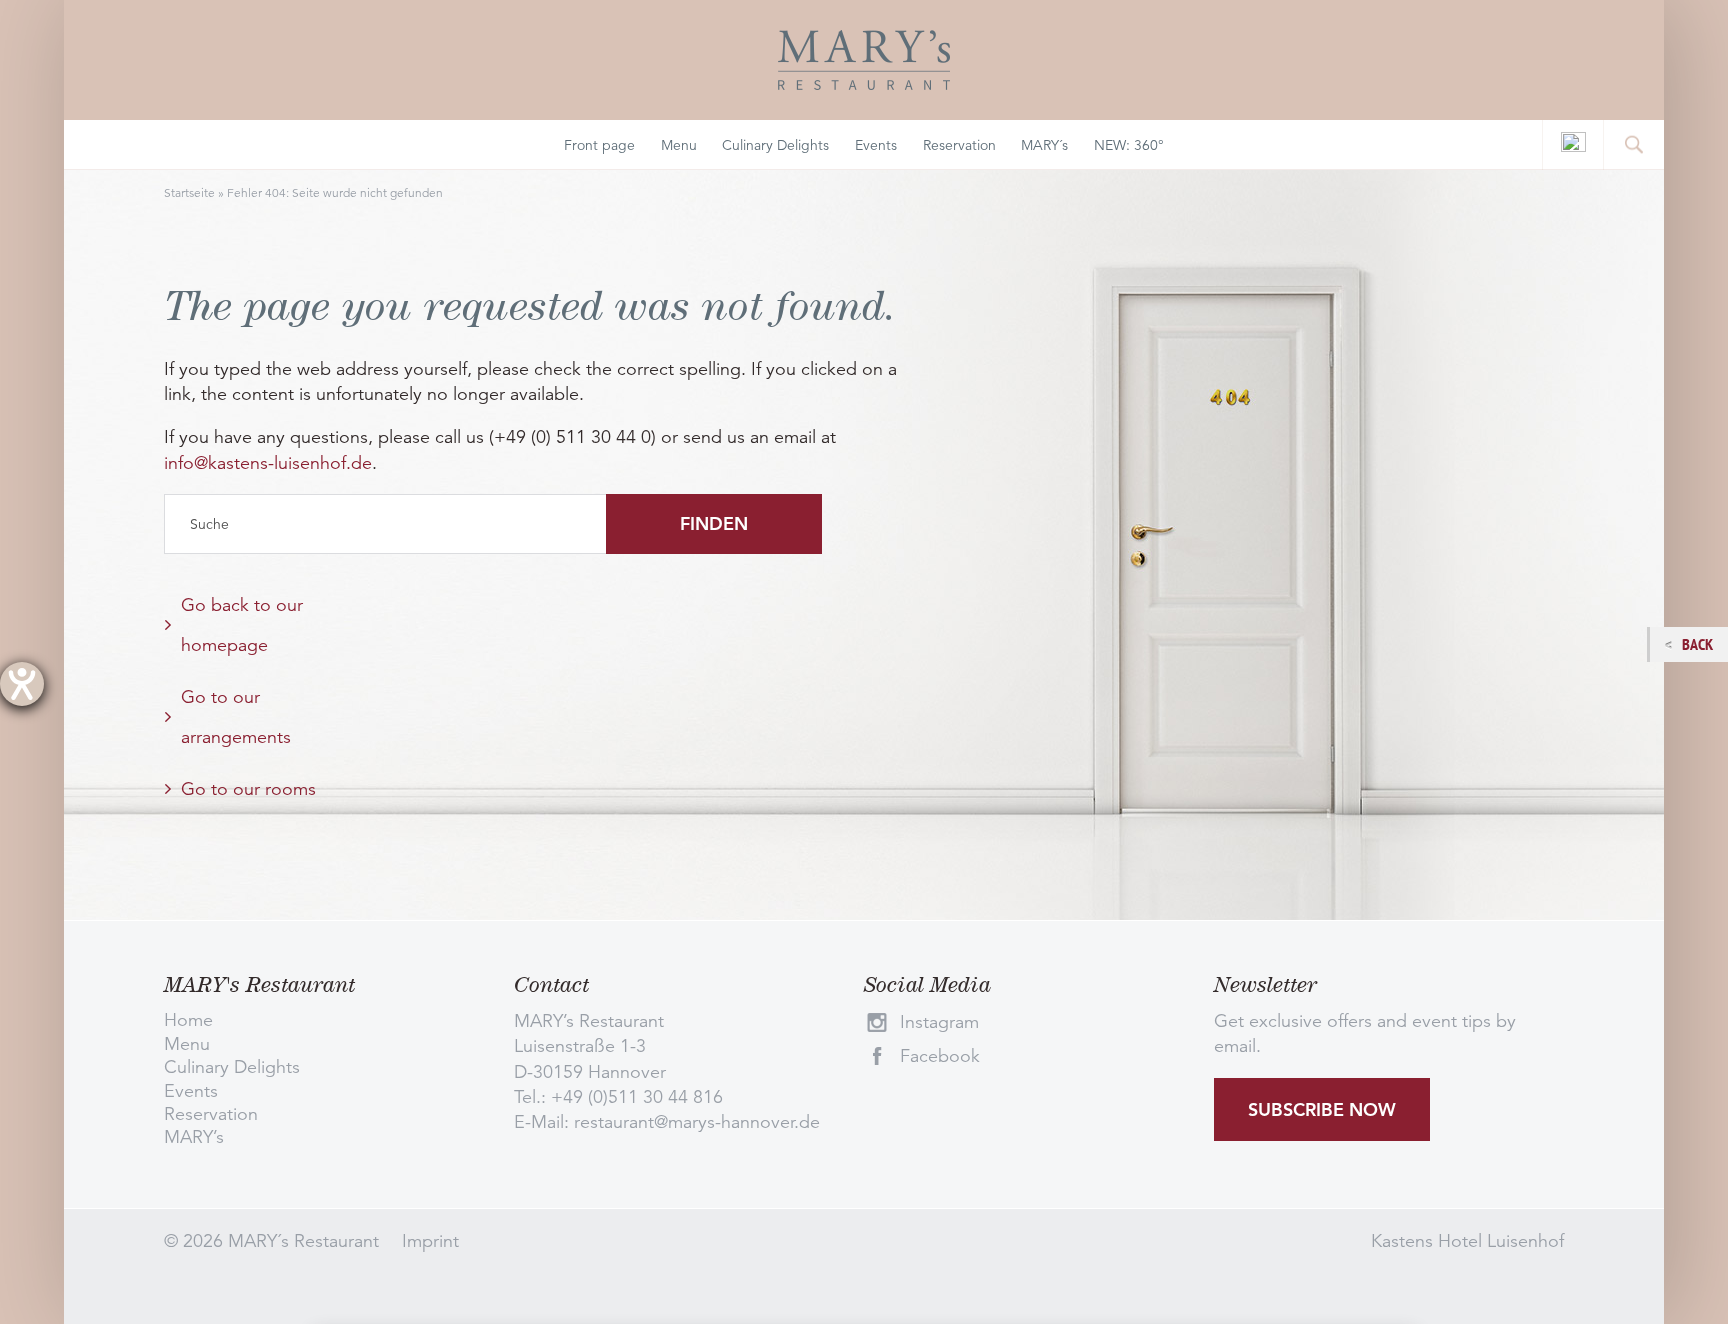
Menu (679, 145)
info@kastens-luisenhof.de (268, 463)
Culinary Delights (775, 145)
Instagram (939, 1022)
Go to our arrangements (236, 717)
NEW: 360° (1129, 145)
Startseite (189, 192)
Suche (209, 524)
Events (876, 145)
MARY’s (194, 1137)
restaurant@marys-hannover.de (697, 1122)
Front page (599, 145)
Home (188, 1020)
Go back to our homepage (242, 625)
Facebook (940, 1056)
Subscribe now (1322, 1109)
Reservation (959, 145)
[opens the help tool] (22, 684)
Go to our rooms (248, 789)
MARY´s (1044, 145)
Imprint (430, 1241)
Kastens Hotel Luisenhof (1467, 1241)
